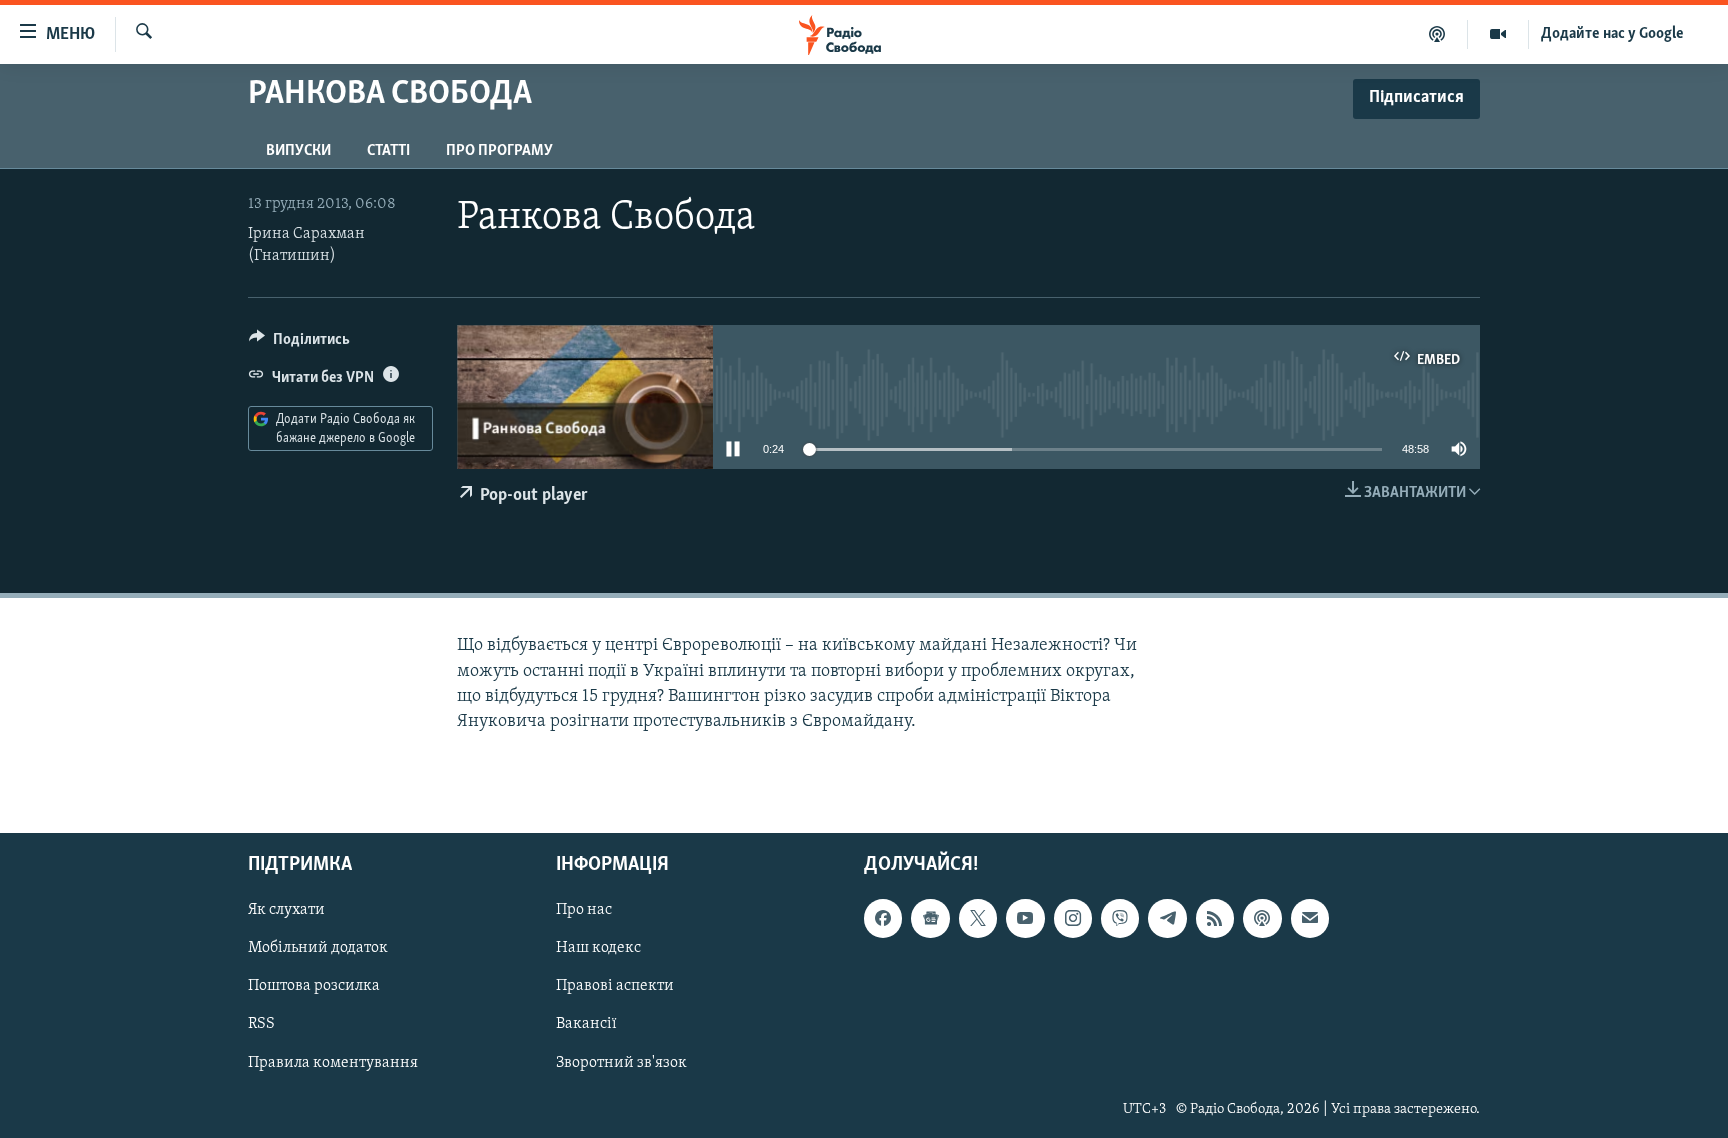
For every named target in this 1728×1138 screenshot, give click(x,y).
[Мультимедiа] (1498, 34)
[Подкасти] (1437, 34)
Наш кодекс (598, 949)
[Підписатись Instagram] (1073, 919)
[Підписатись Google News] (930, 919)
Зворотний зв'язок (621, 1063)
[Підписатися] (1310, 919)
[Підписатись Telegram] (1167, 919)
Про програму (499, 151)
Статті (388, 151)
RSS (261, 1025)
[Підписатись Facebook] (883, 919)
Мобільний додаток (318, 949)
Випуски (298, 151)
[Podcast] (1262, 919)
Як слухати (286, 911)
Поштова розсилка (314, 987)
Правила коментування (333, 1063)
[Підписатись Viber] (1120, 919)
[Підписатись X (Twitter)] (978, 919)
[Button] (299, 344)
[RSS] (1215, 919)
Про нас (584, 911)
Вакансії (586, 1025)
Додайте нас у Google (1612, 34)
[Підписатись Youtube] (1025, 919)
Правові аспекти (615, 987)
